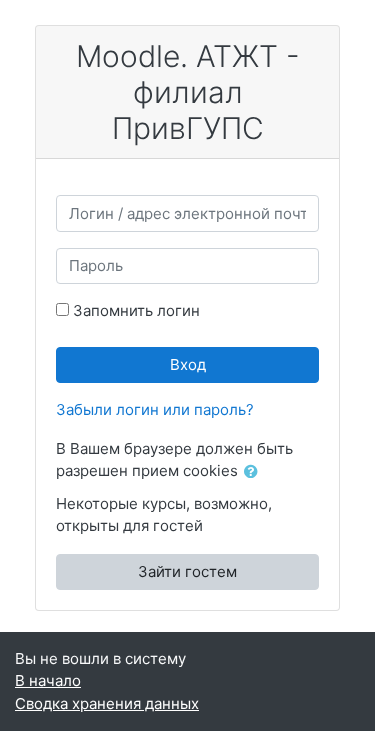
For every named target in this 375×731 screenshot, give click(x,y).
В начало (48, 680)
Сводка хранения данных (107, 703)
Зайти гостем (187, 571)
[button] (255, 472)
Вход (188, 364)
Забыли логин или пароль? (155, 409)
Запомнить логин (136, 310)
